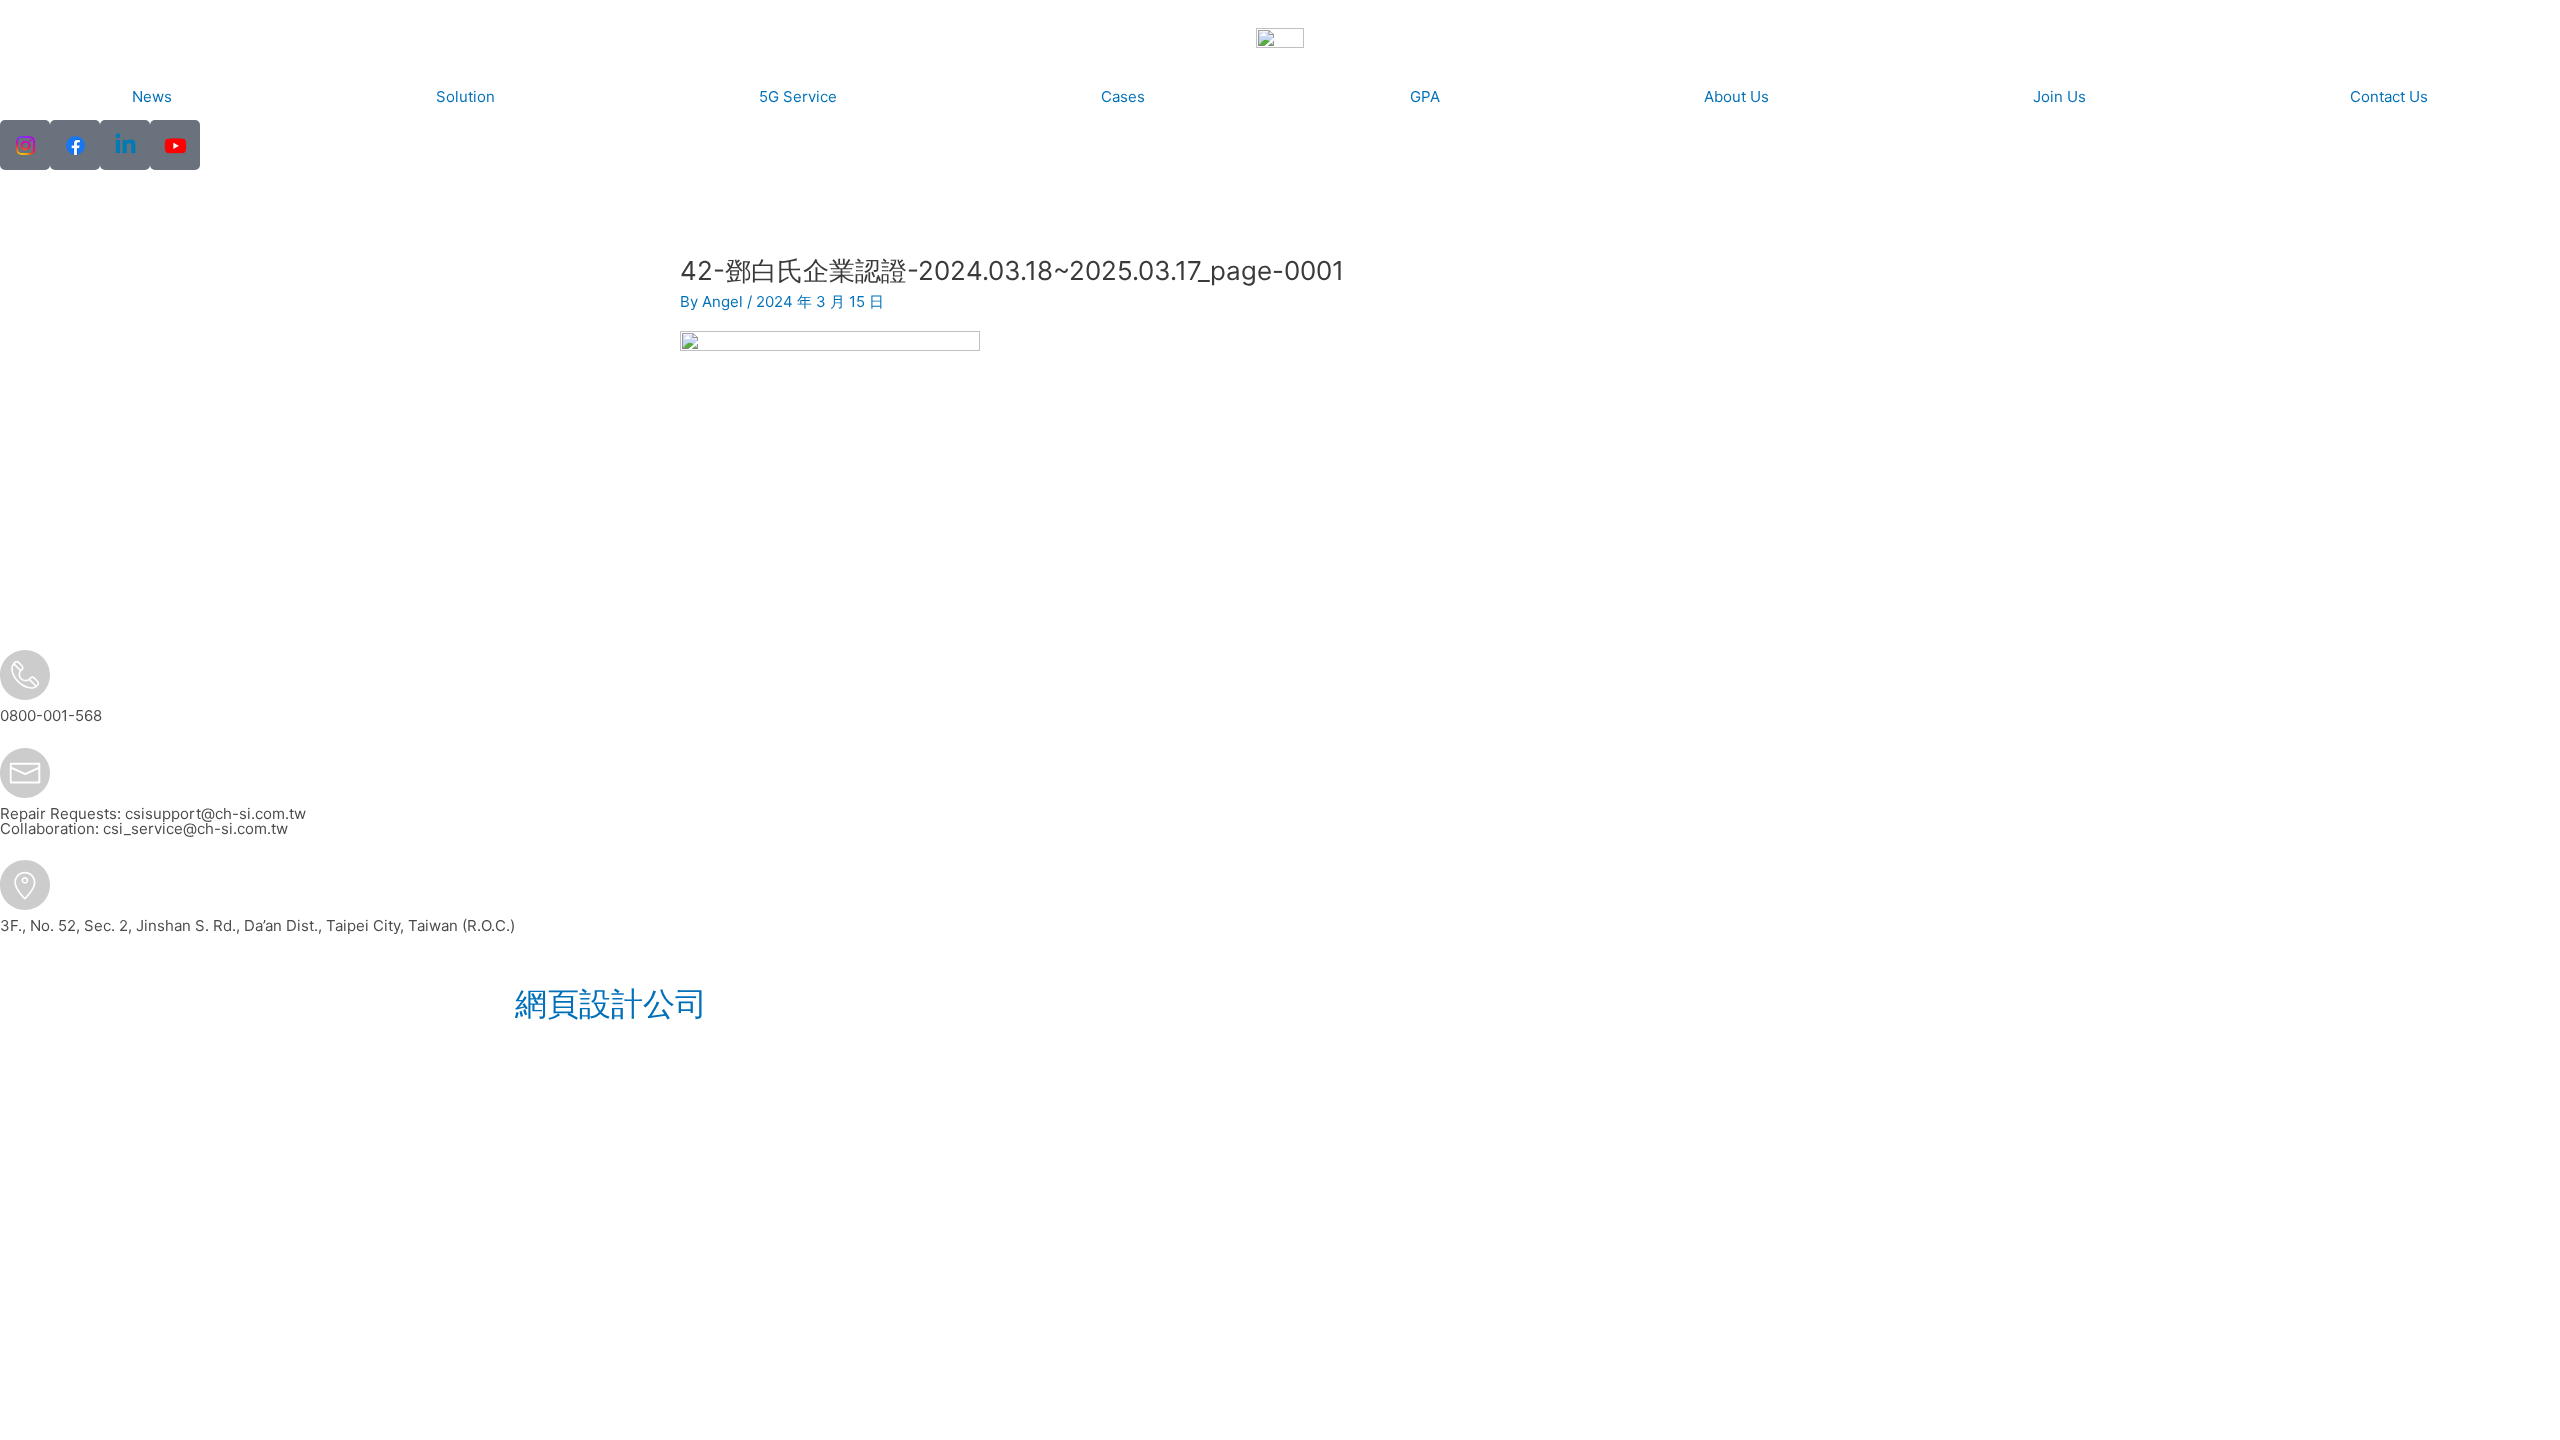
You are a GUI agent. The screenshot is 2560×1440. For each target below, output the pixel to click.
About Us (1736, 96)
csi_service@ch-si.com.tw (195, 828)
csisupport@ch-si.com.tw (215, 813)
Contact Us (2389, 96)
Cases (1123, 96)
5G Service (798, 96)
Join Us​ (2059, 96)
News (152, 96)
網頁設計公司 (611, 1003)
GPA (1425, 96)
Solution (465, 96)
